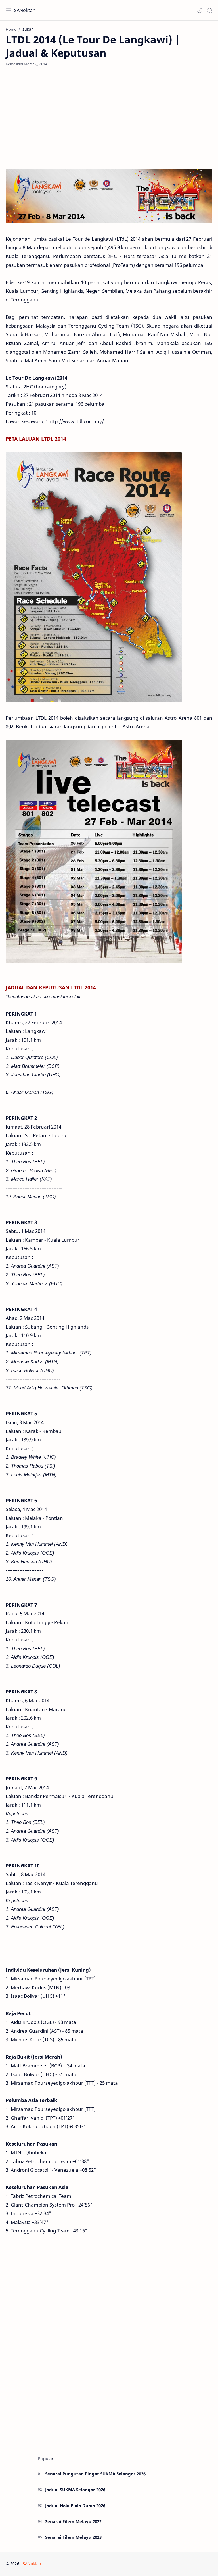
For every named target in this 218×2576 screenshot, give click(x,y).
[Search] (209, 10)
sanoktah (77, 2564)
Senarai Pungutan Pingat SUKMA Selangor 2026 (95, 2474)
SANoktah (25, 10)
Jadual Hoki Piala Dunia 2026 (75, 2506)
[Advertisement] (109, 118)
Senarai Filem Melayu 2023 (73, 2537)
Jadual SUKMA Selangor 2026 (75, 2490)
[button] (200, 10)
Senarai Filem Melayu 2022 (73, 2521)
